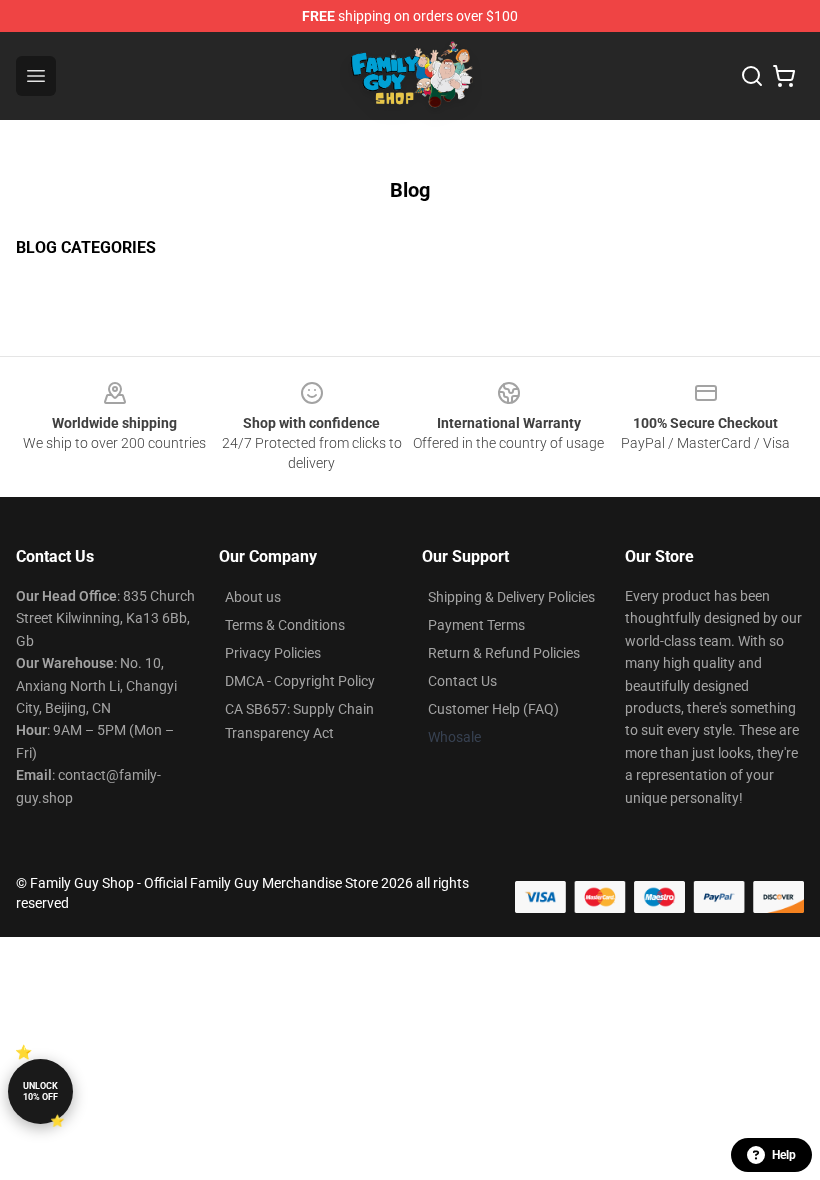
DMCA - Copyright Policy (300, 681)
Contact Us (462, 681)
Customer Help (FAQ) (493, 709)
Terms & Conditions (285, 625)
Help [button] (784, 1155)
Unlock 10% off (40, 1091)
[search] (752, 76)
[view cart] (784, 76)
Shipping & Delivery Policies (511, 597)
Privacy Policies (273, 653)
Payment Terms (476, 625)
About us (253, 597)
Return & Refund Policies (504, 653)
